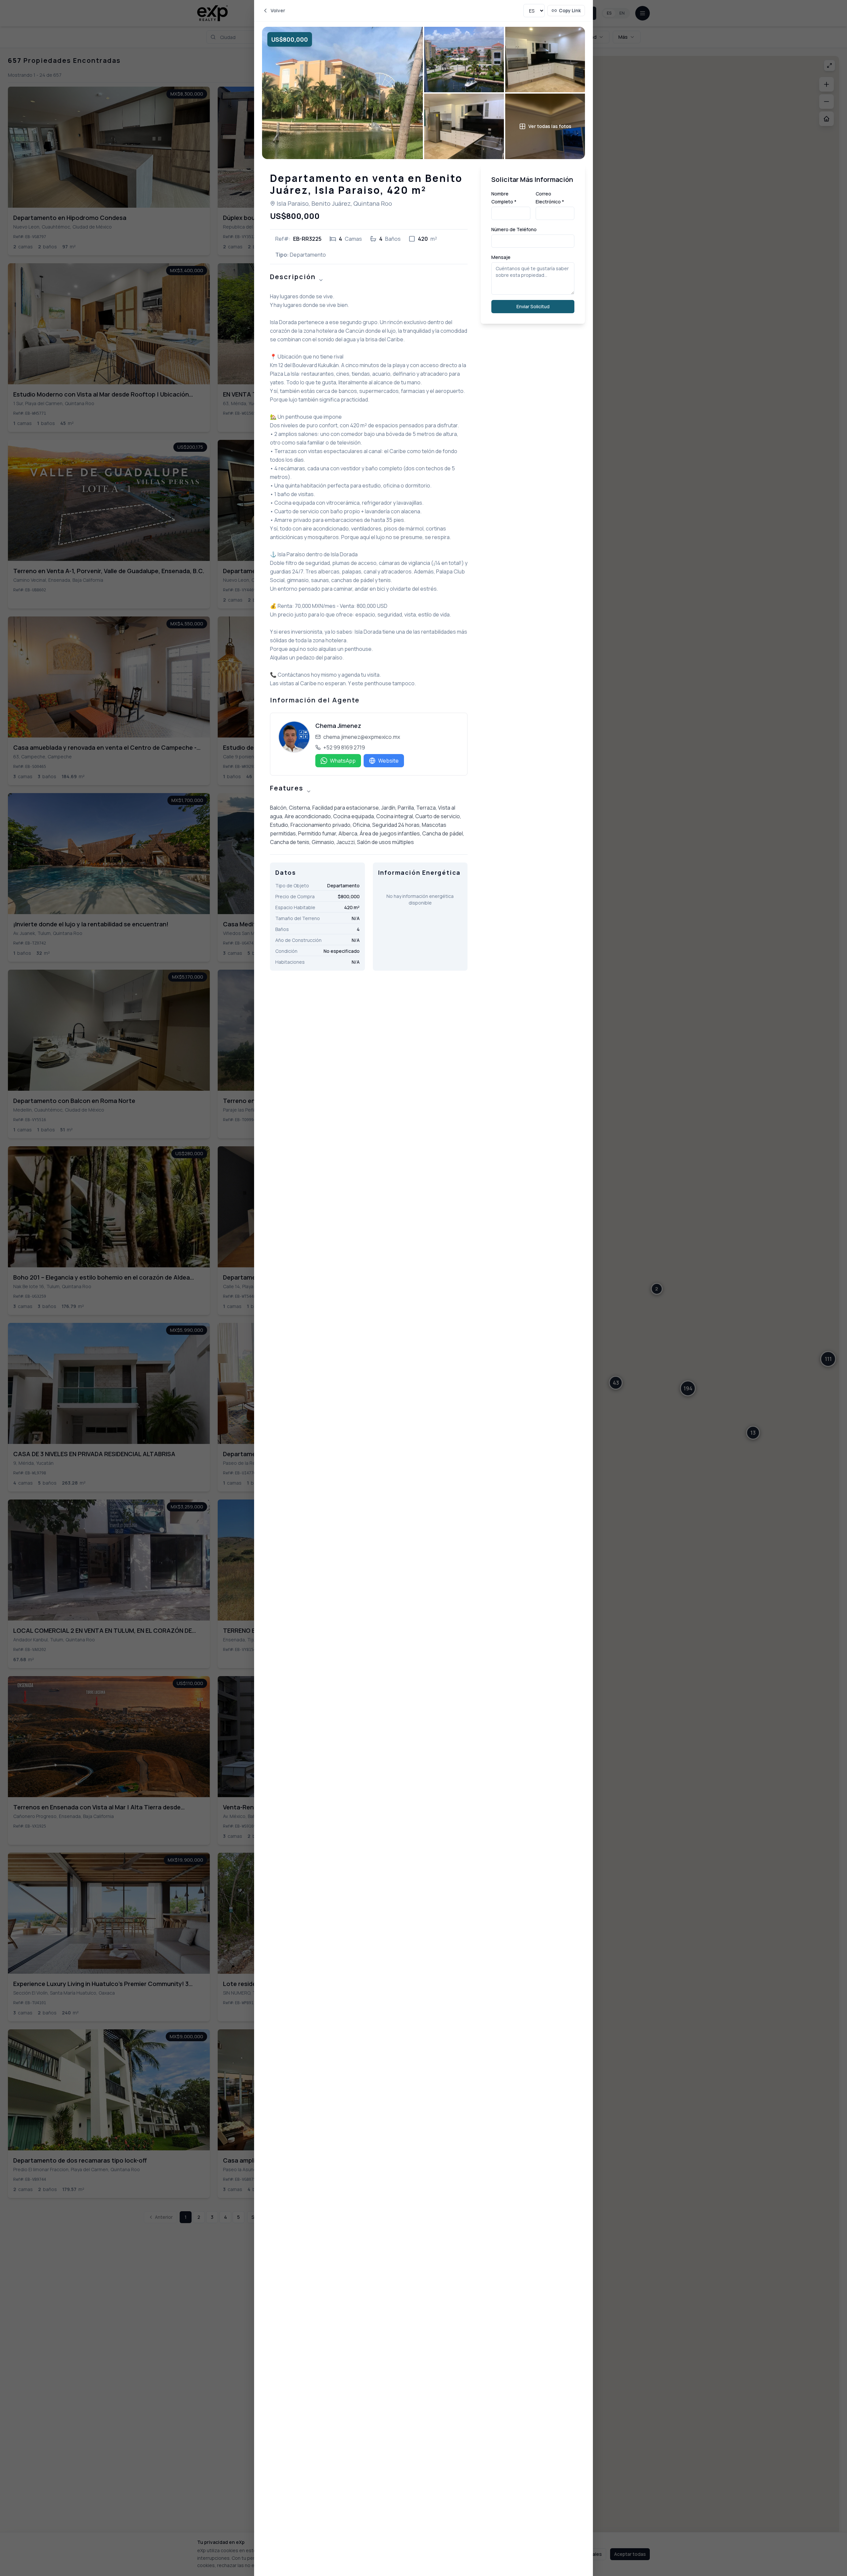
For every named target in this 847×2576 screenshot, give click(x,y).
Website (388, 761)
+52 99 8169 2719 (344, 747)
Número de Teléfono (514, 229)
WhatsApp (343, 761)
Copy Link (570, 10)
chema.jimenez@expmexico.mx (362, 737)
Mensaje (501, 257)
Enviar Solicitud (533, 306)
